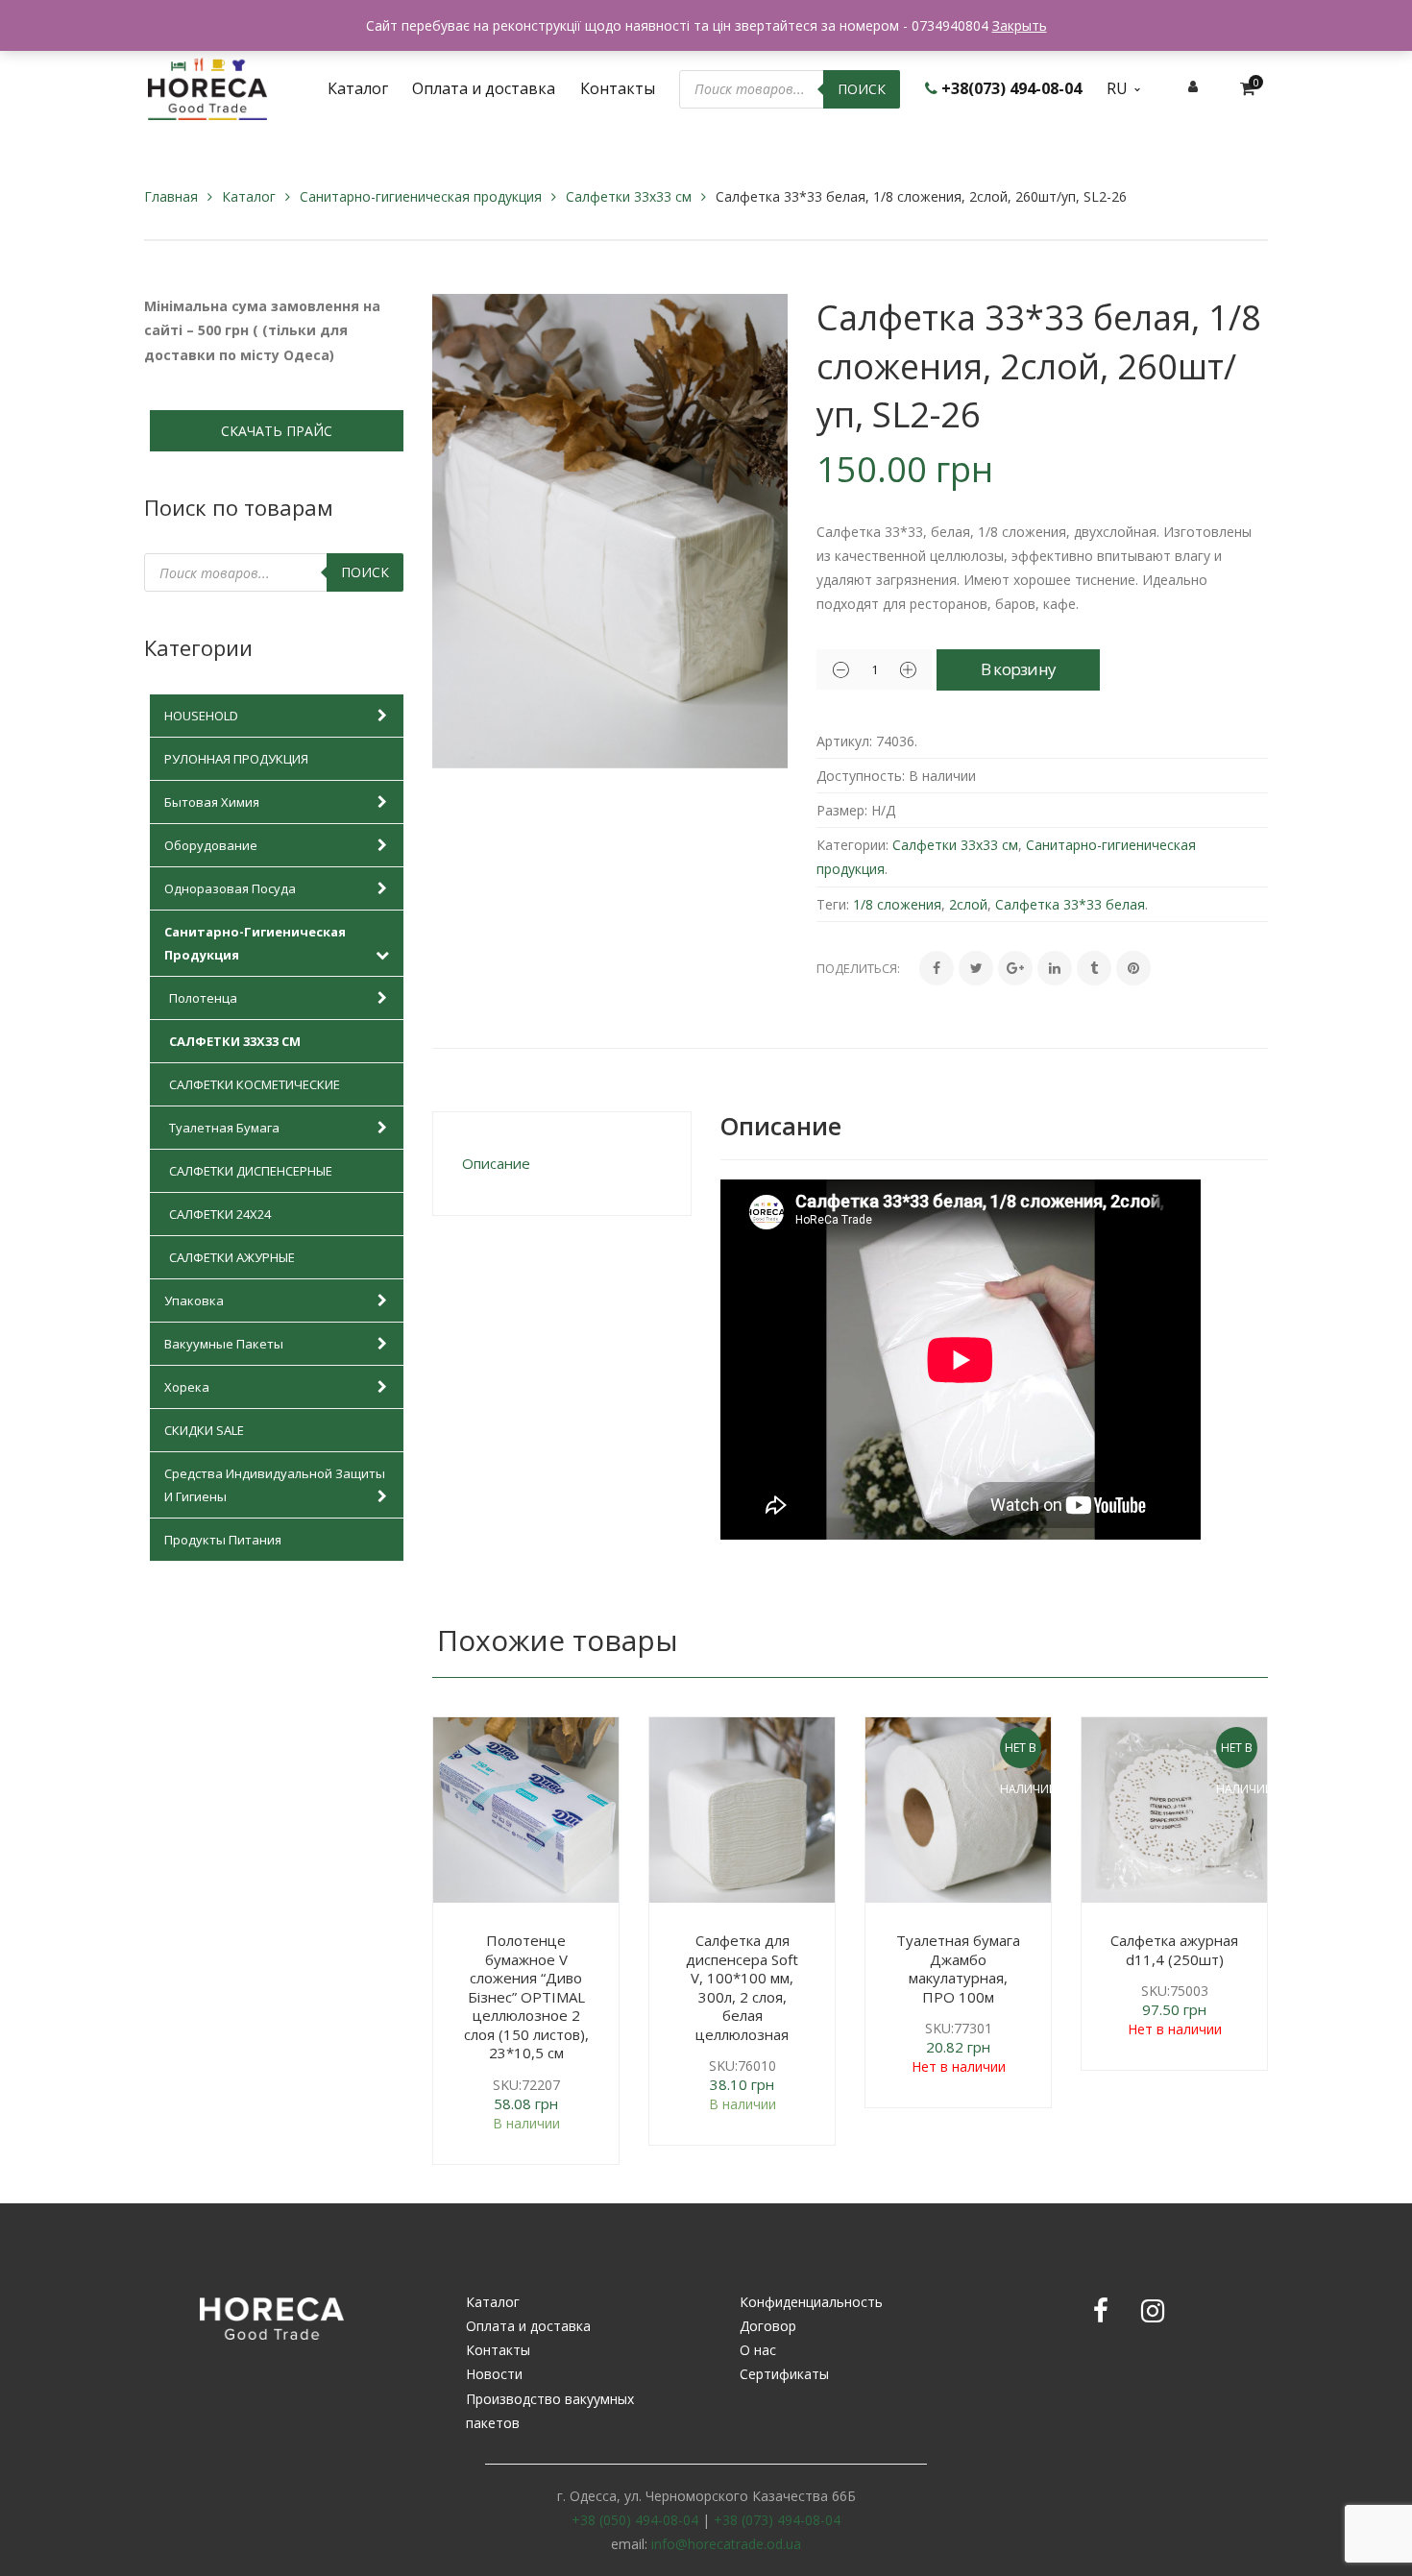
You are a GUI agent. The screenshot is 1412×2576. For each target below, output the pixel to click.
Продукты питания (223, 1540)
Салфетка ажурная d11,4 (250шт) (1174, 1950)
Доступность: (861, 776)
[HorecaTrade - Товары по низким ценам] (207, 87)
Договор (768, 2326)
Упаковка (194, 1300)
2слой (968, 904)
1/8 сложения (897, 904)
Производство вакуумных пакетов (550, 2411)
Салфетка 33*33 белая (1070, 904)
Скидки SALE (204, 1430)
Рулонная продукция (236, 759)
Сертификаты (784, 2374)
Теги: (833, 904)
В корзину (1019, 669)
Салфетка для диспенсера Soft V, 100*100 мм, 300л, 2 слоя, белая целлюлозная (742, 1987)
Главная (171, 196)
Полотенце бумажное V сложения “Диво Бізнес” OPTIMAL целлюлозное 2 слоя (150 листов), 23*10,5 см (526, 1996)
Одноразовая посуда (230, 888)
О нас (758, 2350)
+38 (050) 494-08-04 (635, 2520)
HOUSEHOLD (201, 716)
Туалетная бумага (224, 1128)
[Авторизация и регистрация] (1193, 86)
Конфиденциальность (811, 2302)
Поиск (862, 89)
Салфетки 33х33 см (629, 196)
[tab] (562, 1164)
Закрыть (1020, 25)
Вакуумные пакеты (224, 1344)
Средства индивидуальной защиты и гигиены (275, 1485)
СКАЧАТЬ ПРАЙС (277, 431)
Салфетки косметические (255, 1084)
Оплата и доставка (528, 2326)
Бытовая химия (212, 802)
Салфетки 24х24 (220, 1214)
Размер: (842, 810)
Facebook (1101, 2311)
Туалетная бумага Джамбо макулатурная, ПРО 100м (958, 1968)
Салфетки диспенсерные (251, 1171)
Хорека (187, 1387)
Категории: (852, 845)
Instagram (1153, 2311)
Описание (496, 1163)
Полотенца (203, 998)
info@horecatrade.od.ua (726, 2544)
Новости (494, 2374)
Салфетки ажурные (232, 1257)
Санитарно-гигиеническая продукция (421, 196)
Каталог (249, 196)
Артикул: (844, 741)
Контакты (498, 2350)
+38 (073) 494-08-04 (777, 2520)
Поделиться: (858, 968)
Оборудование (211, 845)
